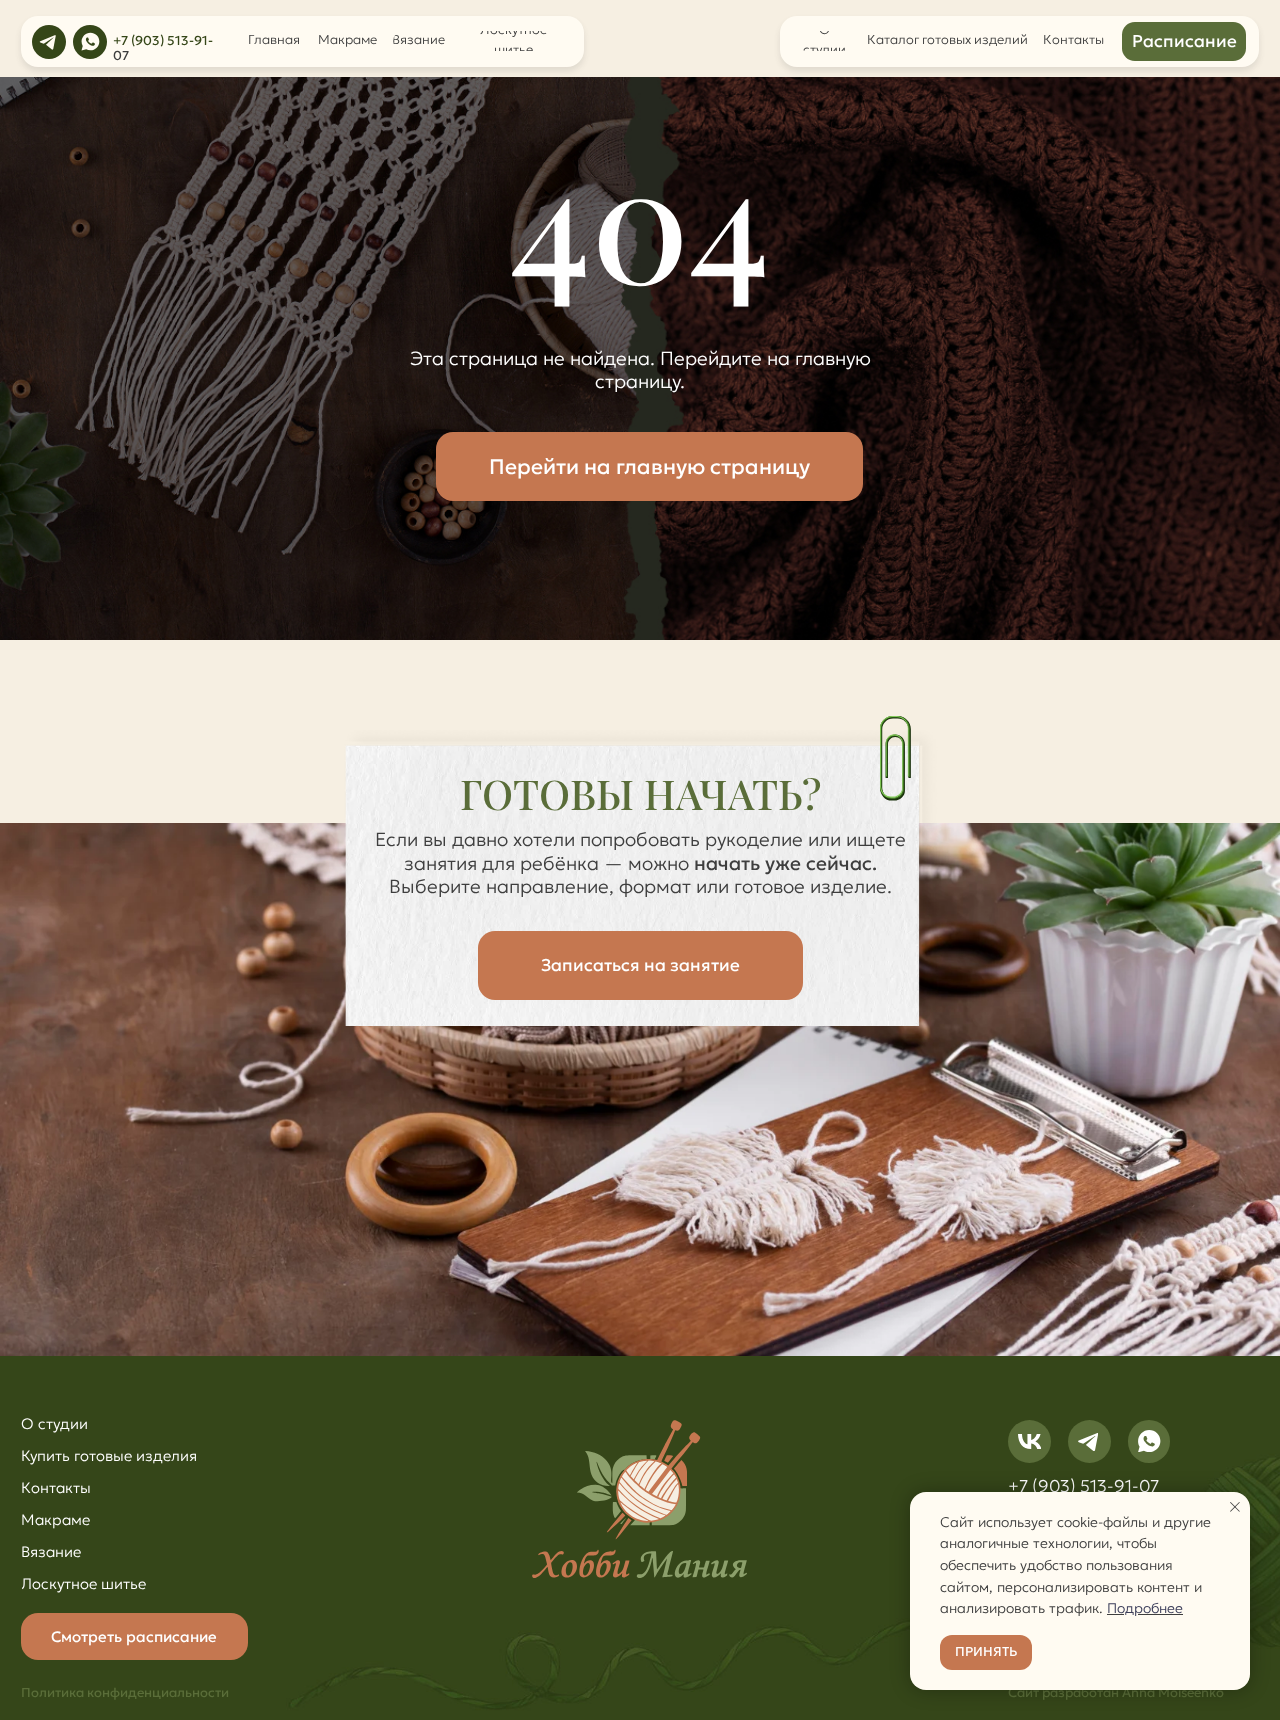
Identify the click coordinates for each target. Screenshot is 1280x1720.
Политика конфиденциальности (125, 1693)
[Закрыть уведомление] (1235, 1507)
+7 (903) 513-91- (163, 41)
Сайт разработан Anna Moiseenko (1116, 1693)
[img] (49, 42)
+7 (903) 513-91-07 (1083, 1486)
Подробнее (1145, 1608)
